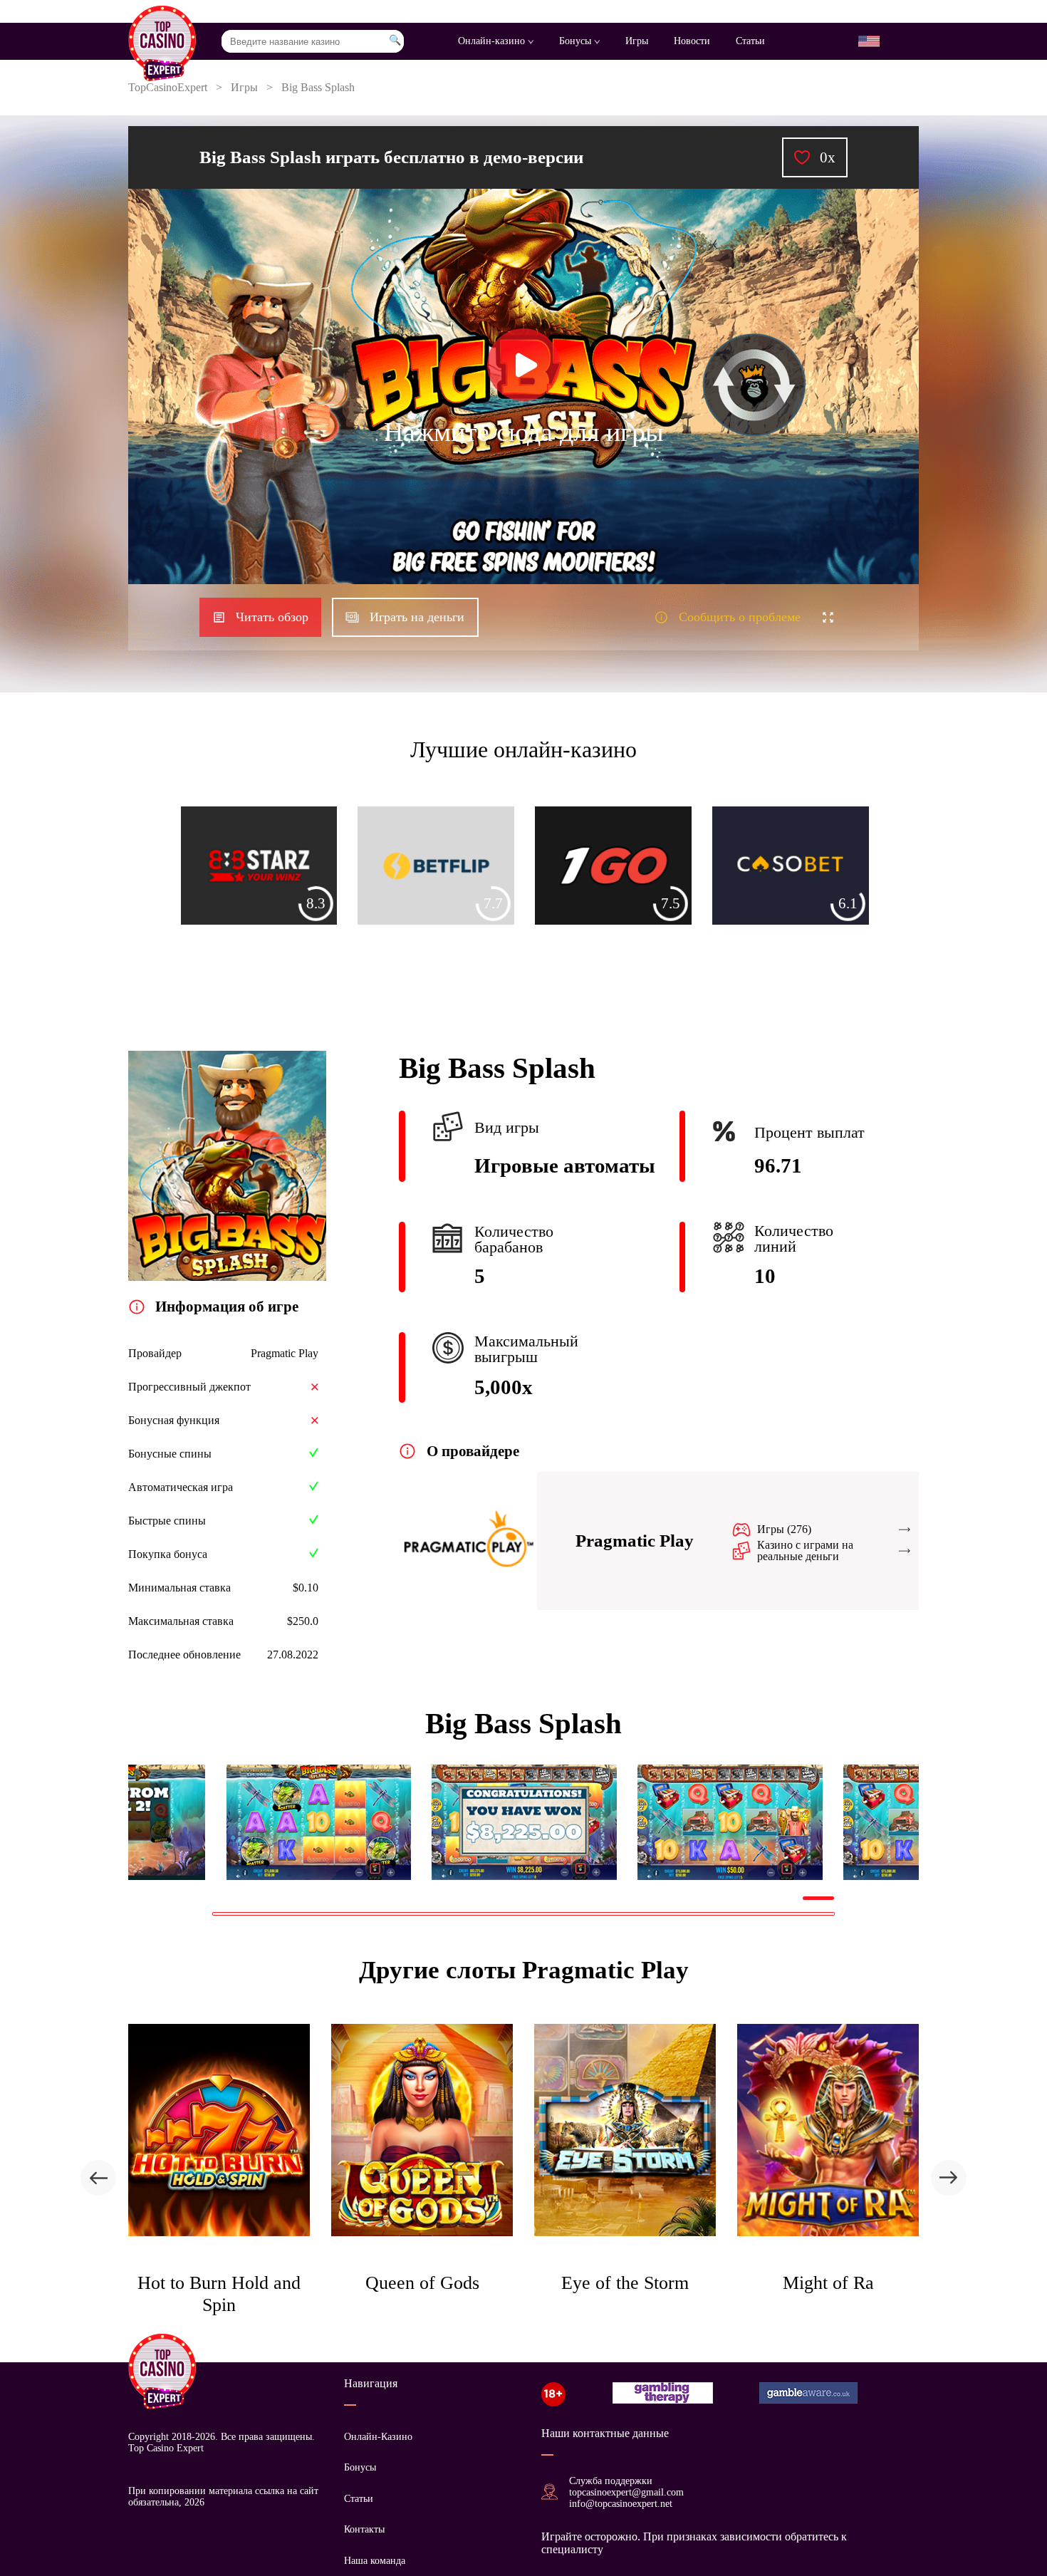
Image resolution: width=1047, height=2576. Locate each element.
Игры (637, 41)
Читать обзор (272, 617)
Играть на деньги (417, 617)
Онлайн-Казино (378, 2437)
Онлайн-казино (493, 41)
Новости (692, 41)
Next (845, 1822)
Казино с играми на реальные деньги (805, 1551)
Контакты (364, 2529)
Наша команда (375, 2561)
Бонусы (577, 41)
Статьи (750, 41)
